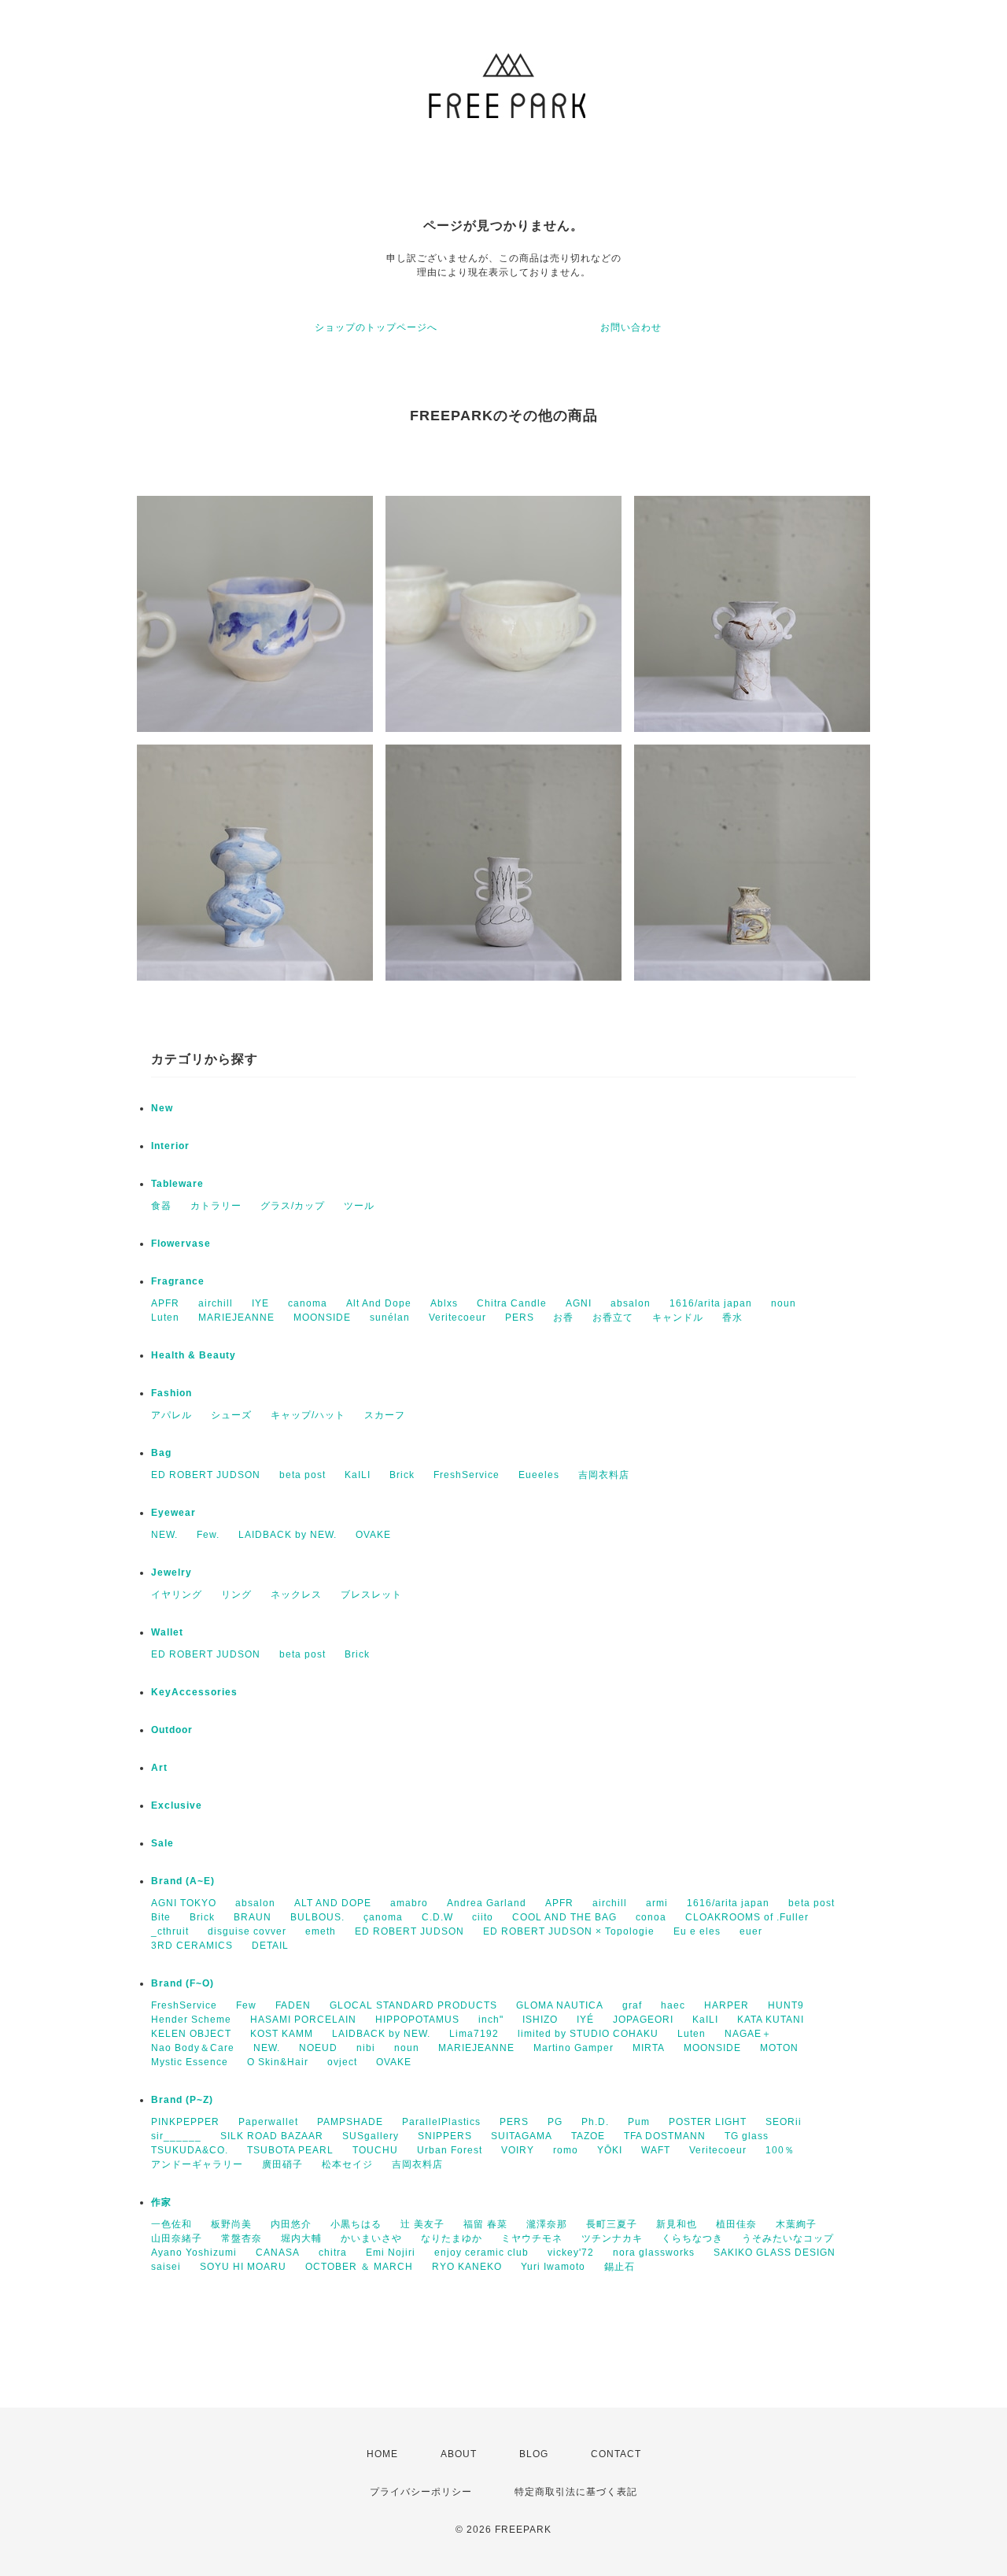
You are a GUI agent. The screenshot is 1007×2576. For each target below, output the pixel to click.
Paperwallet (268, 2122)
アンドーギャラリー (197, 2164)
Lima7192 (474, 2034)
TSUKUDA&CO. (190, 2150)
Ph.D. (595, 2122)
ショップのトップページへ (376, 327)
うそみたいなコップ (788, 2238)
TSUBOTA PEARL (290, 2150)
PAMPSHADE (350, 2122)
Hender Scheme (191, 2020)
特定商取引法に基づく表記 (576, 2492)
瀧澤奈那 (547, 2224)
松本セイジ (347, 2164)
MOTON (779, 2048)
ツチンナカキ (612, 2238)
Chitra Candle (512, 1303)
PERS (520, 1318)
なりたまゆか (452, 2238)
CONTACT (616, 2454)
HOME (382, 2454)
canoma (308, 1303)
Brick (402, 1475)
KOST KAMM (282, 2034)
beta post (302, 1475)
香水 (732, 1318)
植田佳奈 (736, 2224)
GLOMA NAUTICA (560, 2005)
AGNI (579, 1303)
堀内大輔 (301, 2238)
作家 (161, 2202)
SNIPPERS (445, 2136)
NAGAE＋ (748, 2034)
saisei (166, 2267)
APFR (165, 1303)
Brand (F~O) (183, 1983)
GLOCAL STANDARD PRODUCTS (413, 2005)
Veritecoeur (457, 1318)
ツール (359, 1206)
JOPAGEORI (643, 2020)
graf (632, 2005)
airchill (216, 1303)
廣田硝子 (282, 2164)
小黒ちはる (356, 2224)
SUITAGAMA (522, 2136)
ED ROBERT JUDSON (206, 1475)
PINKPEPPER (185, 2122)
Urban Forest (450, 2150)
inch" (491, 2020)
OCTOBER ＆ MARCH (359, 2267)
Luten (165, 1318)
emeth (321, 1931)
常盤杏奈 (242, 2238)
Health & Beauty (194, 1355)
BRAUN (253, 1917)
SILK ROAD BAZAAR (272, 2136)
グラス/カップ (293, 1206)
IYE (260, 1303)
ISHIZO (540, 2020)
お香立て (613, 1318)
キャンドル (678, 1318)
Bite (161, 1917)
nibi (366, 2048)
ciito (483, 1917)
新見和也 (677, 2224)
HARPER (727, 2005)
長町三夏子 (612, 2224)
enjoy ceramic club (481, 2253)
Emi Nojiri (391, 2253)
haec (673, 2005)
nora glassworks (654, 2253)
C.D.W (437, 1917)
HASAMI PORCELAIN (303, 2020)
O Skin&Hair (278, 2062)
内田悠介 (291, 2224)
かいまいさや (371, 2238)
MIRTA (649, 2048)
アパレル (172, 1415)
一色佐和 (172, 2224)
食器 (161, 1206)
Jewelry (172, 1573)
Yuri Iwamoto (553, 2267)
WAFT (656, 2150)
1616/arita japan (711, 1303)
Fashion (172, 1393)
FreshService (467, 1475)
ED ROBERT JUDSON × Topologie (569, 1931)
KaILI (358, 1475)
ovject (342, 2062)
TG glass (747, 2136)
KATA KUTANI (771, 2020)
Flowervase (181, 1244)
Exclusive (177, 1805)
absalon (631, 1303)
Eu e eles (697, 1931)
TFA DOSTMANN (665, 2136)
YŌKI (610, 2150)
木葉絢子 (796, 2224)
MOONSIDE (322, 1318)
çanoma (383, 1917)
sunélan (390, 1318)
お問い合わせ (631, 327)
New (162, 1108)
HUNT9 (786, 2005)
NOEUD (318, 2048)
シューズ (231, 1415)
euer (751, 1931)
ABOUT (459, 2454)
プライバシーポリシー (421, 2492)
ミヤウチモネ (532, 2238)
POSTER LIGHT (708, 2122)
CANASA (278, 2253)
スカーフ (385, 1415)
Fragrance (178, 1281)
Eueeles (539, 1475)
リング (236, 1595)
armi (657, 1903)
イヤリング (177, 1595)
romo (566, 2150)
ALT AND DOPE (333, 1903)
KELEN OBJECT (191, 2034)
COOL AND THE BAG (564, 1917)
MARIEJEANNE (236, 1318)
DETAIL (270, 1946)
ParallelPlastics (441, 2122)
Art (159, 1768)
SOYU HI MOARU (243, 2267)
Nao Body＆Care (193, 2048)
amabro (409, 1903)
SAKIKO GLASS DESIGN (775, 2253)
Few (246, 2005)
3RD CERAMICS (192, 1946)
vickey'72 (571, 2253)
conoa (651, 1917)
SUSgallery (371, 2136)
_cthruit (170, 1931)
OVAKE (373, 1535)
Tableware (177, 1184)
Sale (162, 1843)
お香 (563, 1318)
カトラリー (216, 1206)
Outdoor (172, 1730)
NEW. (164, 1535)
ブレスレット (371, 1595)
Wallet (167, 1632)
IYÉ (585, 2020)
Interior (170, 1146)
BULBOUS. (317, 1917)
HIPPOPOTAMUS (417, 2020)
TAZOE (588, 2136)
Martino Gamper (574, 2048)
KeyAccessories (194, 1692)
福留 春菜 (485, 2224)
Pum (639, 2122)
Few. (208, 1535)
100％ (780, 2150)
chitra (333, 2253)
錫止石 (620, 2267)
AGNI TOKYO (184, 1903)
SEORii (784, 2122)
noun (784, 1303)
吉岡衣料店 (604, 1475)
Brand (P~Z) (182, 2100)
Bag (161, 1453)
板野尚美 (231, 2224)
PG (555, 2122)
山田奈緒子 (177, 2238)
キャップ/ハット (308, 1415)
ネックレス (296, 1595)
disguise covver (247, 1931)
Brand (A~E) (183, 1881)
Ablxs (444, 1303)
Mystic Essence (190, 2062)
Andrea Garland (487, 1903)
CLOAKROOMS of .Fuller (747, 1917)
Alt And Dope (379, 1303)
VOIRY (518, 2150)
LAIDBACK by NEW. (288, 1535)
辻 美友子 (422, 2224)
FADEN (293, 2005)
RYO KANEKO (467, 2267)
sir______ (176, 2136)
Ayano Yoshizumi (194, 2253)
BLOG (534, 2454)
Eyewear (173, 1513)
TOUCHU (375, 2150)
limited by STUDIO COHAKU (588, 2034)
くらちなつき (692, 2238)
